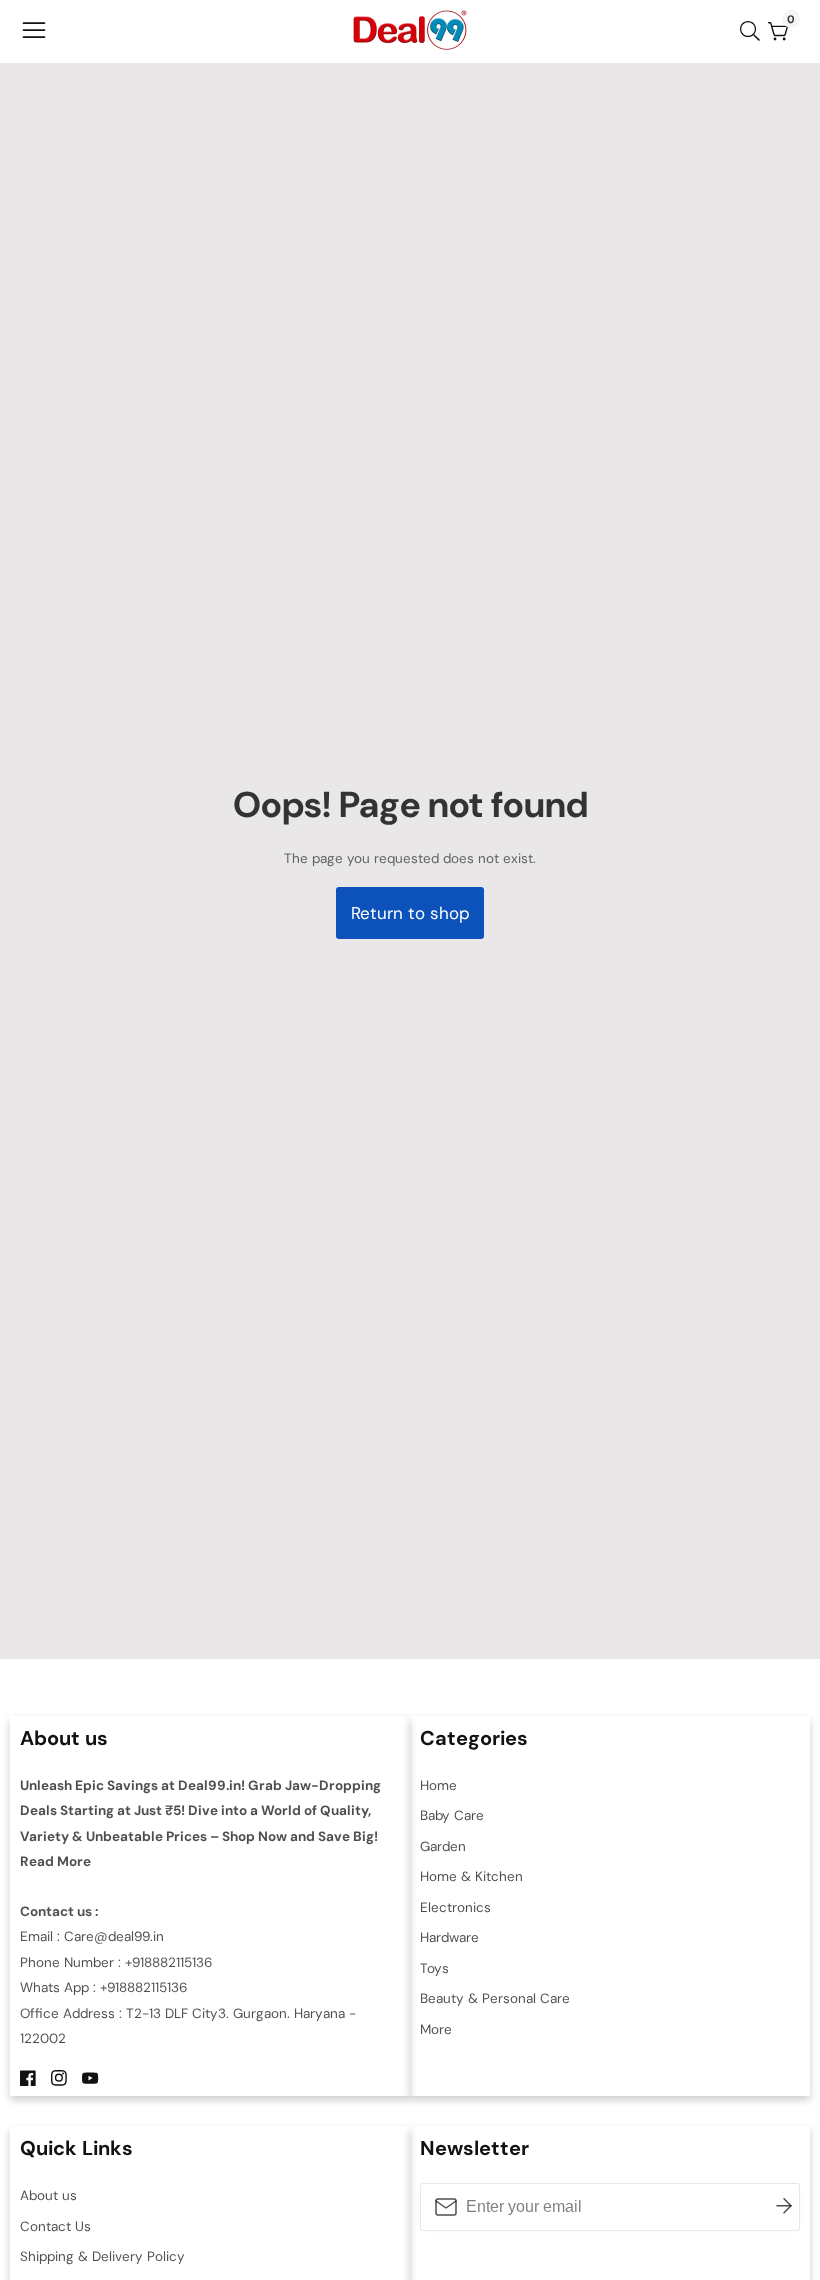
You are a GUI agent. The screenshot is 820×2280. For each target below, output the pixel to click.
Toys (434, 1968)
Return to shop (410, 913)
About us (48, 2195)
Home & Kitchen (471, 1876)
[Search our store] (754, 31)
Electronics (455, 1907)
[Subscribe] (784, 2207)
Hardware (449, 1937)
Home (438, 1785)
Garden (443, 1846)
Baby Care (452, 1815)
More (436, 2029)
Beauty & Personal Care (495, 1998)
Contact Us (55, 2226)
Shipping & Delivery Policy (102, 2256)
